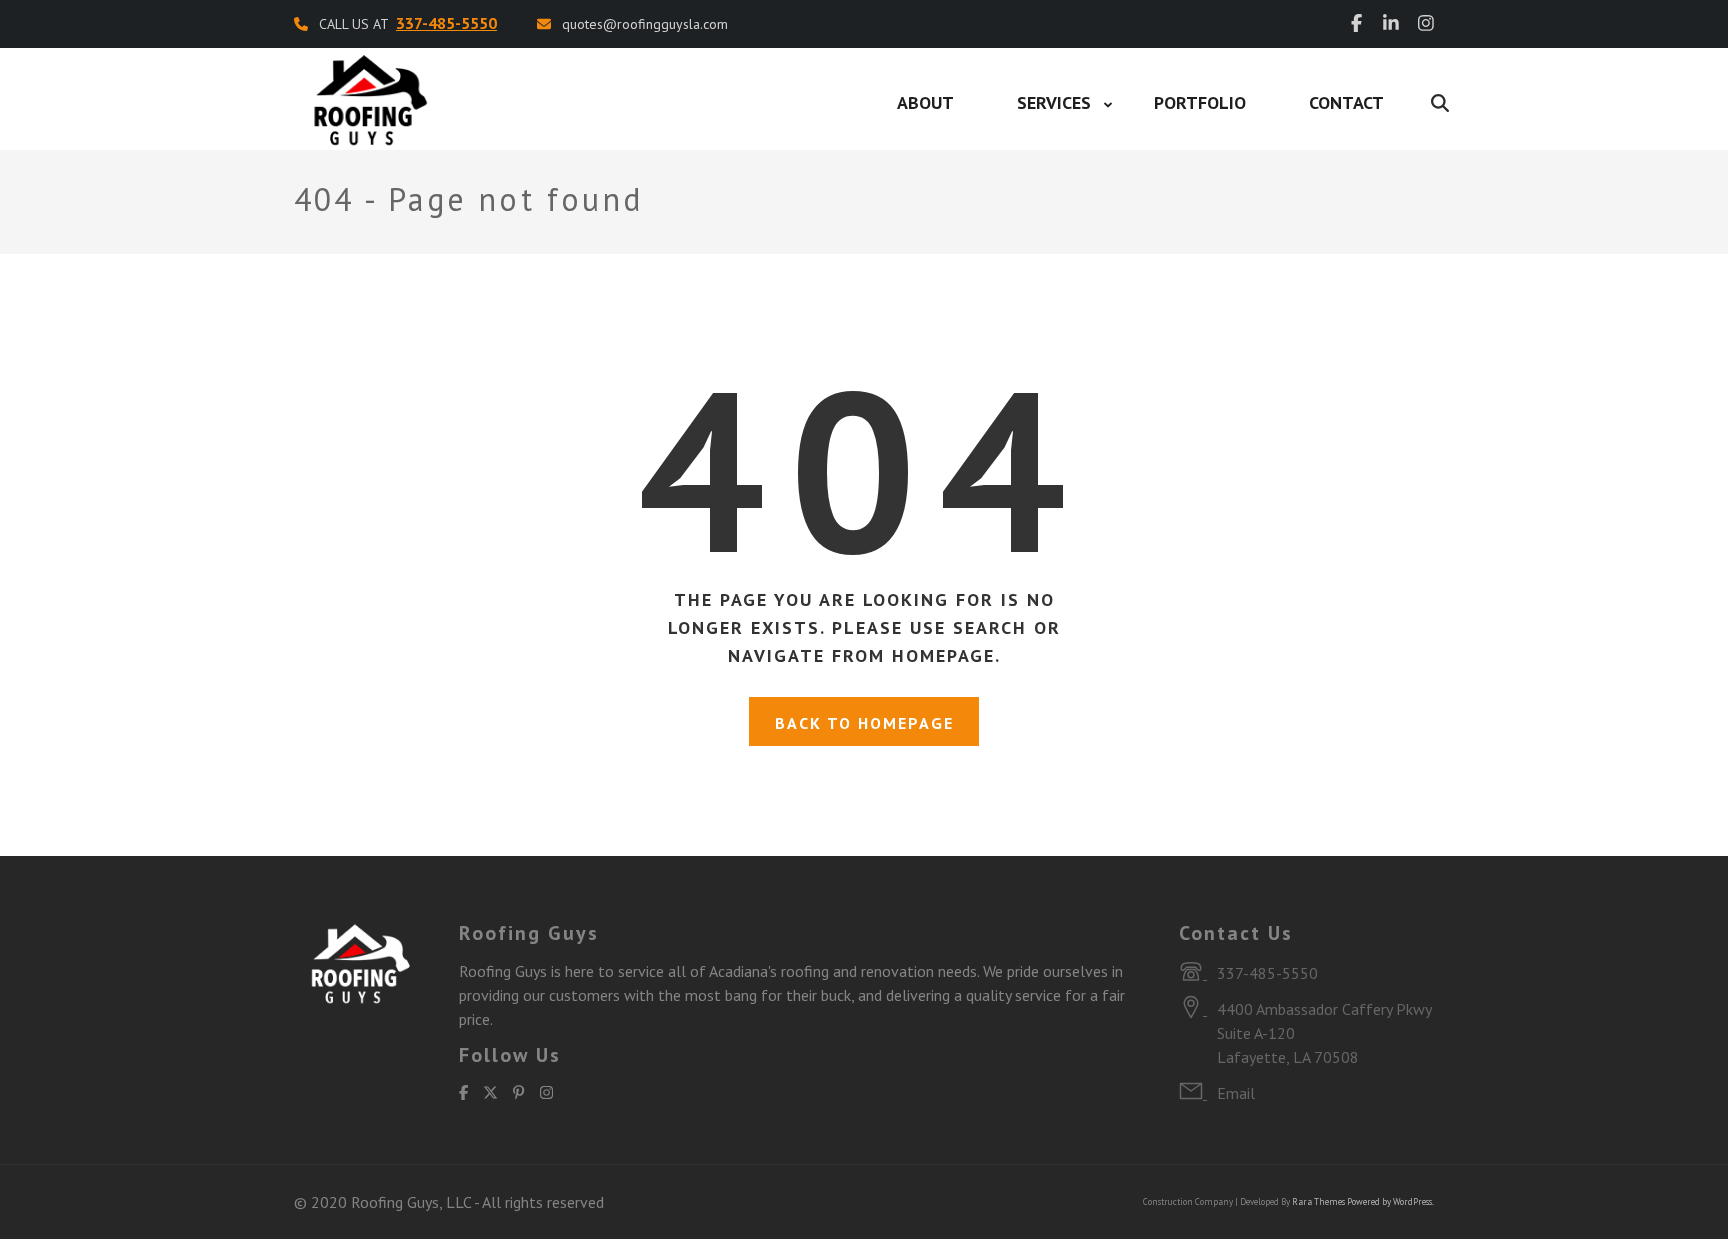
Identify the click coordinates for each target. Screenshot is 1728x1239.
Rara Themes (1318, 1201)
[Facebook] (463, 1092)
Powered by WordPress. (1390, 1201)
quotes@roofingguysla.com (645, 24)
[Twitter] (490, 1092)
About (925, 102)
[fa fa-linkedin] (1391, 23)
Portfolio (1200, 102)
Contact (1346, 102)
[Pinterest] (518, 1092)
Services (1054, 102)
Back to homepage (864, 723)
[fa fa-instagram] (1426, 23)
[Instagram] (546, 1092)
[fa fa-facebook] (1356, 23)
